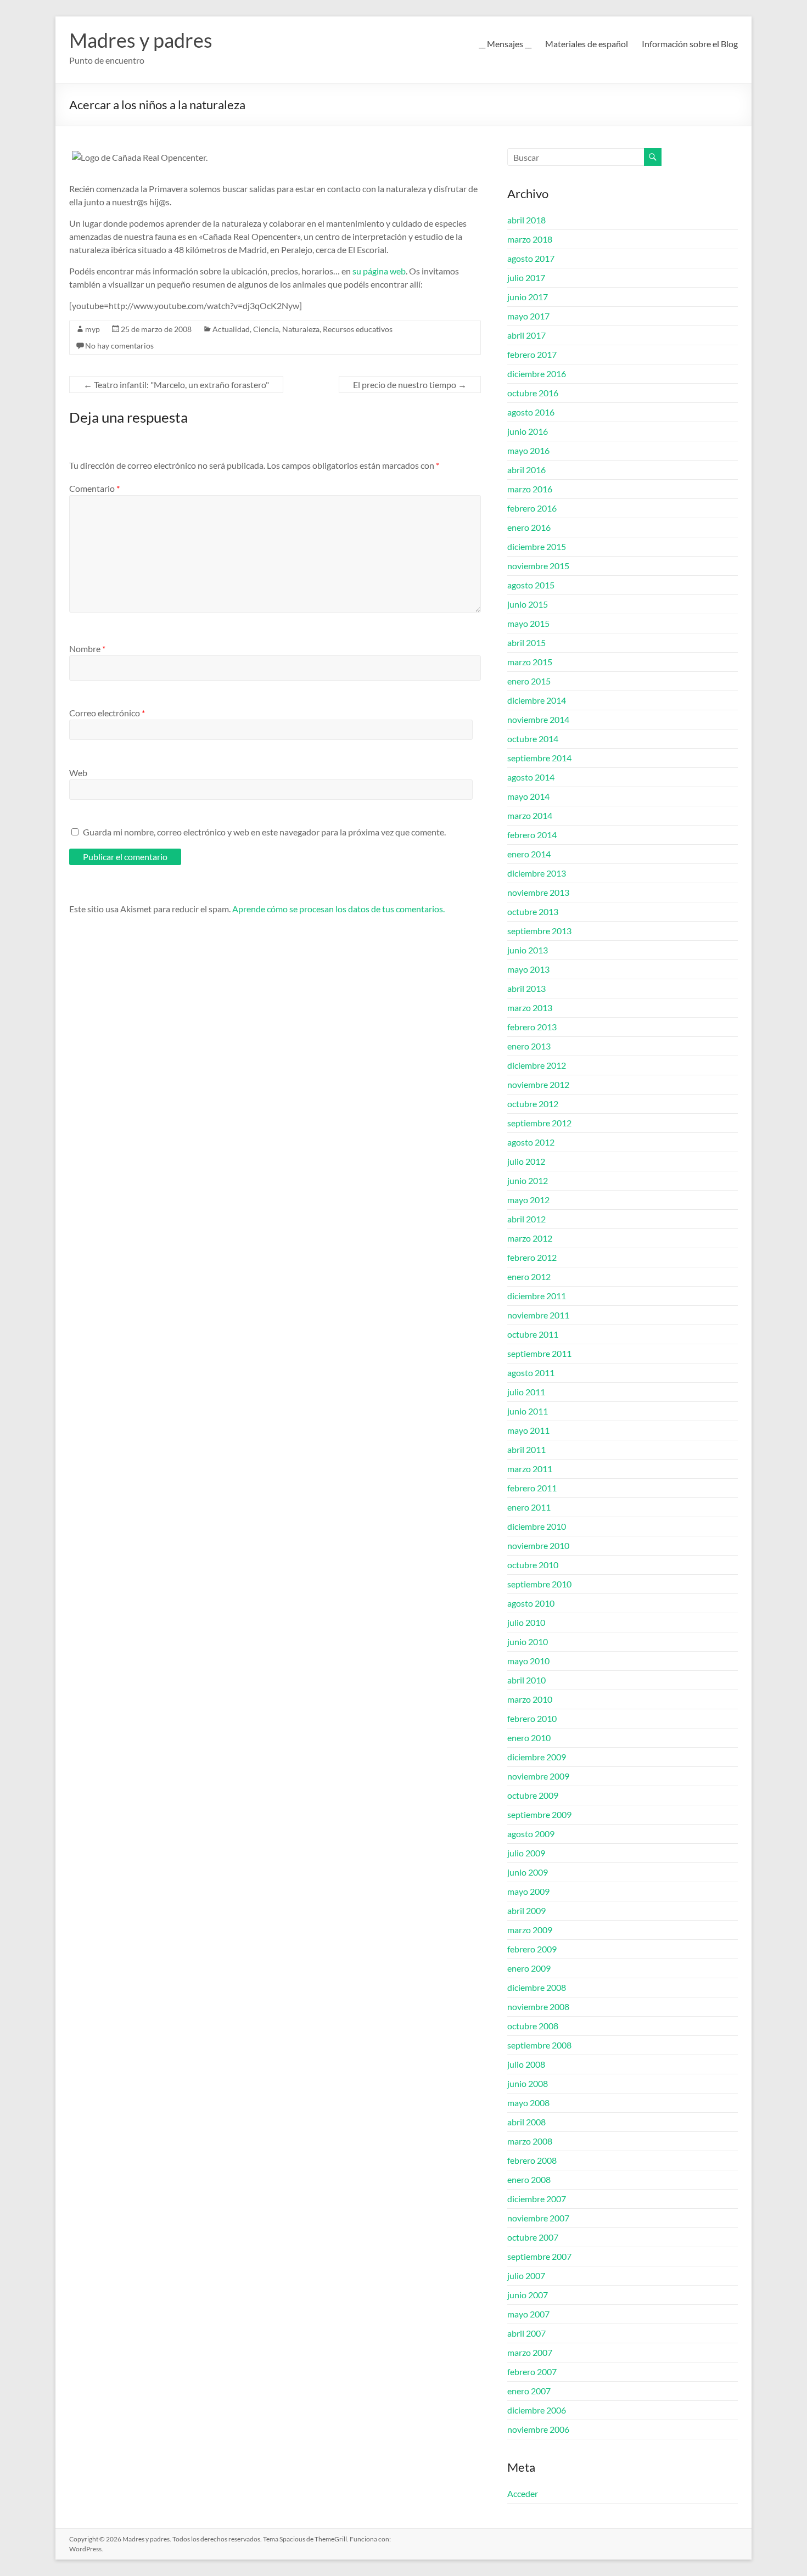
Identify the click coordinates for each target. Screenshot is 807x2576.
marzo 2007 (530, 2352)
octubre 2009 (533, 1795)
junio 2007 (528, 2295)
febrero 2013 (532, 1027)
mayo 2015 (528, 623)
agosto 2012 (531, 1142)
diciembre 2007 (537, 2199)
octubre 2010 (533, 1565)
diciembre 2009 (537, 1757)
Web (78, 773)
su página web (379, 271)
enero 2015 (529, 681)
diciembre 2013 (537, 873)
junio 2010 (528, 1641)
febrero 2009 (532, 1949)
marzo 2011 (530, 1469)
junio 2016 (528, 431)
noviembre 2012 (538, 1084)
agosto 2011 (531, 1373)
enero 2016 (529, 527)
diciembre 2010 (537, 1526)
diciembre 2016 (537, 374)
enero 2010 (529, 1738)
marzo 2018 (530, 239)
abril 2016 (526, 470)
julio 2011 (526, 1392)
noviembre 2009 (538, 1776)
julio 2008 (526, 2064)
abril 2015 (526, 642)
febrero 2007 (532, 2372)
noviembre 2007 (538, 2218)
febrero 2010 (532, 1718)
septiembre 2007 (539, 2256)
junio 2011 (528, 1411)
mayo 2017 (528, 316)
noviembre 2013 (538, 892)
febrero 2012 (532, 1257)
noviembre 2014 (538, 719)
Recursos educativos (358, 329)
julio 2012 (526, 1161)
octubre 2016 (533, 393)
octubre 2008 (533, 2026)
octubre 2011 (533, 1334)
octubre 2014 (533, 739)
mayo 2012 (528, 1200)
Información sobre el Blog (690, 44)
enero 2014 (529, 854)
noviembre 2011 (538, 1315)
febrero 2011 (532, 1488)
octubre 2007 (533, 2237)
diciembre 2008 (537, 1987)
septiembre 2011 (539, 1353)
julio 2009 (526, 1853)
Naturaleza (301, 329)
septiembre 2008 (539, 2045)
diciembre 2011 (537, 1296)
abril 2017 (526, 335)
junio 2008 (528, 2083)
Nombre (87, 649)
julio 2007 (526, 2275)
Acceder (523, 2493)
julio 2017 (526, 277)
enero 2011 (529, 1507)
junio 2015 (528, 604)
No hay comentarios (119, 346)
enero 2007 (529, 2391)
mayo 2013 (528, 969)
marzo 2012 (530, 1238)
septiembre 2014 (539, 758)
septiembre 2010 (539, 1584)
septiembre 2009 (539, 1814)
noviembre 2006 (538, 2429)
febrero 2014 (532, 835)
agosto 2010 (531, 1603)
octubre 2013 (533, 911)
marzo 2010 (530, 1699)
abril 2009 (526, 1910)
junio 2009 (528, 1872)
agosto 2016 (531, 412)
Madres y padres (141, 40)
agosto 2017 (531, 258)
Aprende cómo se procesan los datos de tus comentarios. (338, 909)
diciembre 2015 (537, 546)
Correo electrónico (107, 713)
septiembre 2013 (539, 931)
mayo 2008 (528, 2103)
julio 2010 (526, 1622)
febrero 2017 (532, 354)
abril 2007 (526, 2333)
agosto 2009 (531, 1834)
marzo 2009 (530, 1930)
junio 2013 (528, 950)
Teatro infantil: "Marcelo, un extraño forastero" (176, 385)
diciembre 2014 (537, 700)
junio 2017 (528, 297)
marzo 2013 (530, 1008)
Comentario (94, 488)
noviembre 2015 (538, 566)
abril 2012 (526, 1219)
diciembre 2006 (537, 2410)
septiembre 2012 (539, 1123)
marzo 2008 (530, 2141)
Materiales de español (587, 44)
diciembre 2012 (537, 1065)
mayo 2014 (528, 796)
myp (93, 329)
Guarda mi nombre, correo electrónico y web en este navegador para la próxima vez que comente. (264, 832)
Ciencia (266, 329)
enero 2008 (529, 2179)
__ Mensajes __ (505, 44)
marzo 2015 (530, 662)
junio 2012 (528, 1180)
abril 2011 (526, 1449)
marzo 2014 (530, 815)
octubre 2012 (533, 1104)
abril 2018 (526, 220)
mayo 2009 (528, 1891)
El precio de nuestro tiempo (410, 385)
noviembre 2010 (538, 1545)
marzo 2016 (530, 489)
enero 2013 (529, 1046)
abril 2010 (526, 1680)
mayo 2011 (528, 1430)
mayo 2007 (528, 2314)
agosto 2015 (531, 585)
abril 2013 (526, 988)
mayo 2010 (528, 1661)
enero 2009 (529, 1968)
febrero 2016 (532, 508)
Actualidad (231, 329)
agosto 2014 (531, 777)
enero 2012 (529, 1276)
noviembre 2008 (538, 2007)
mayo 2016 (528, 450)
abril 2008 (526, 2122)
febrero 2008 (532, 2160)
